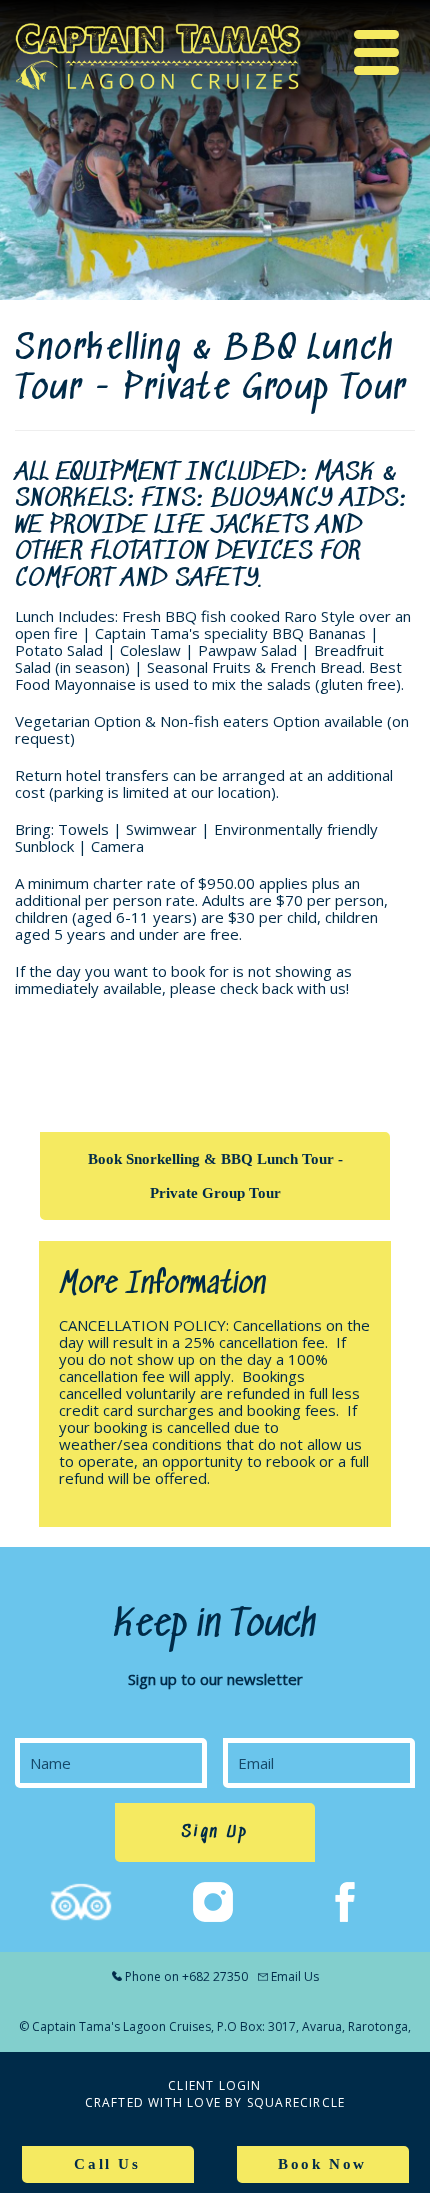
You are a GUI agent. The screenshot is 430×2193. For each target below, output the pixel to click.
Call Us (107, 2164)
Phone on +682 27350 (186, 1976)
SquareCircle (296, 2102)
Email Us (295, 1976)
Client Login (214, 2085)
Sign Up (214, 1832)
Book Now (322, 2164)
